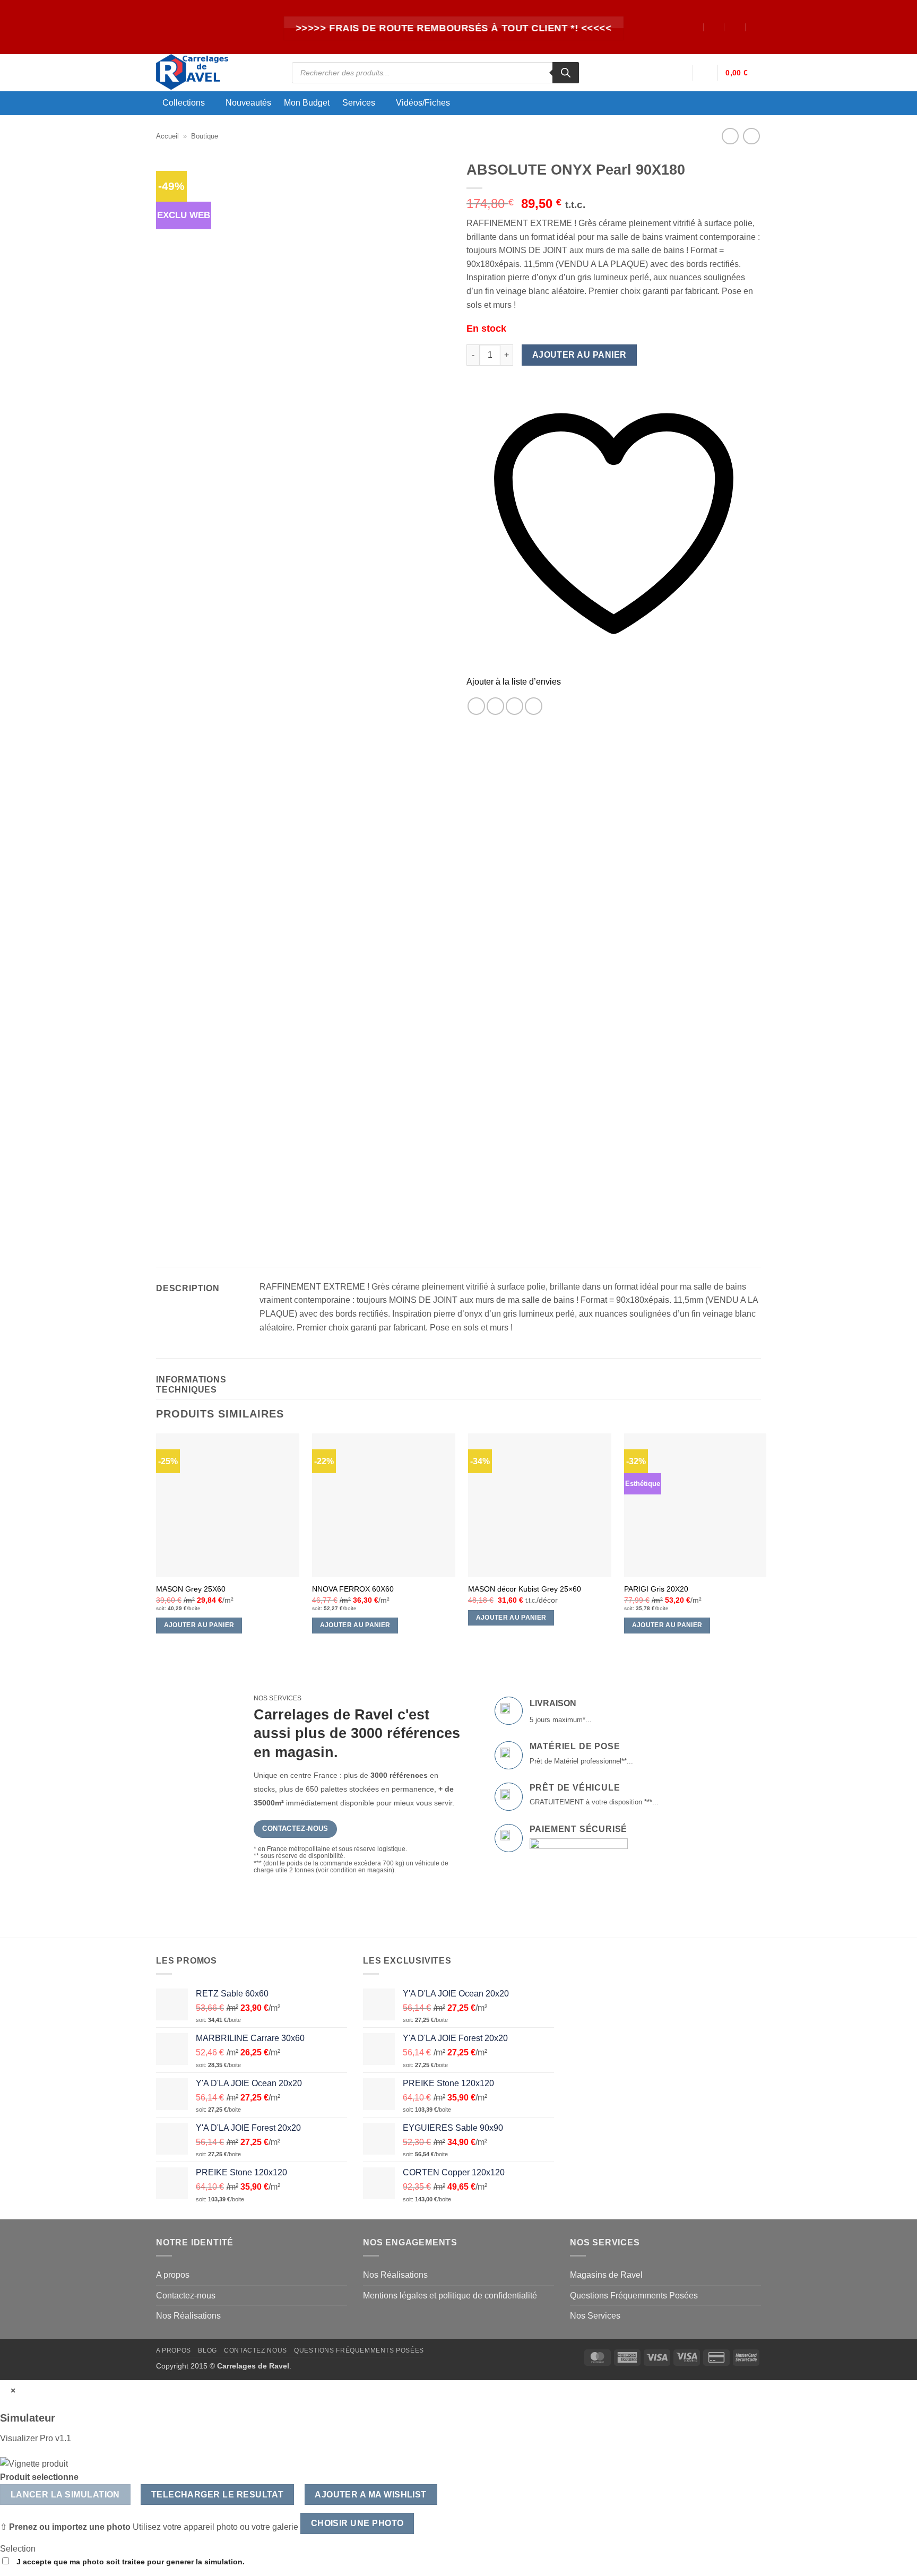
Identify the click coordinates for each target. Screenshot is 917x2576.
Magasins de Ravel (606, 2275)
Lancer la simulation (65, 2495)
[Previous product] (751, 136)
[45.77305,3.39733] (693, 27)
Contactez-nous (186, 2296)
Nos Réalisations (188, 2316)
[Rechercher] (566, 73)
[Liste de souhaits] (705, 73)
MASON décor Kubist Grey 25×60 (525, 1589)
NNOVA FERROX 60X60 (353, 1589)
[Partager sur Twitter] (495, 706)
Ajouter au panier (579, 355)
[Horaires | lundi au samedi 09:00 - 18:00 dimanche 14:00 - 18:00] (735, 27)
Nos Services (595, 2316)
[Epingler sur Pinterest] (534, 706)
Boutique (205, 136)
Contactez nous (256, 2350)
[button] (680, 73)
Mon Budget (307, 103)
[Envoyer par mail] (514, 706)
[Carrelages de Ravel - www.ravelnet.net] (216, 73)
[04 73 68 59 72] (756, 27)
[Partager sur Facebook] (476, 706)
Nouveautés (248, 103)
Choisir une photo (357, 2523)
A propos (173, 2275)
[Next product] (730, 136)
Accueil (167, 136)
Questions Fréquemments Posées (634, 2296)
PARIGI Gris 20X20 (656, 1589)
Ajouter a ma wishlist (371, 2495)
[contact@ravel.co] (714, 27)
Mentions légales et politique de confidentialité (450, 2296)
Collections (184, 103)
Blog (207, 2350)
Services (359, 103)
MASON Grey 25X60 (191, 1589)
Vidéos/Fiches (423, 103)
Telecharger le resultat (218, 2495)
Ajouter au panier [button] (199, 1625)
